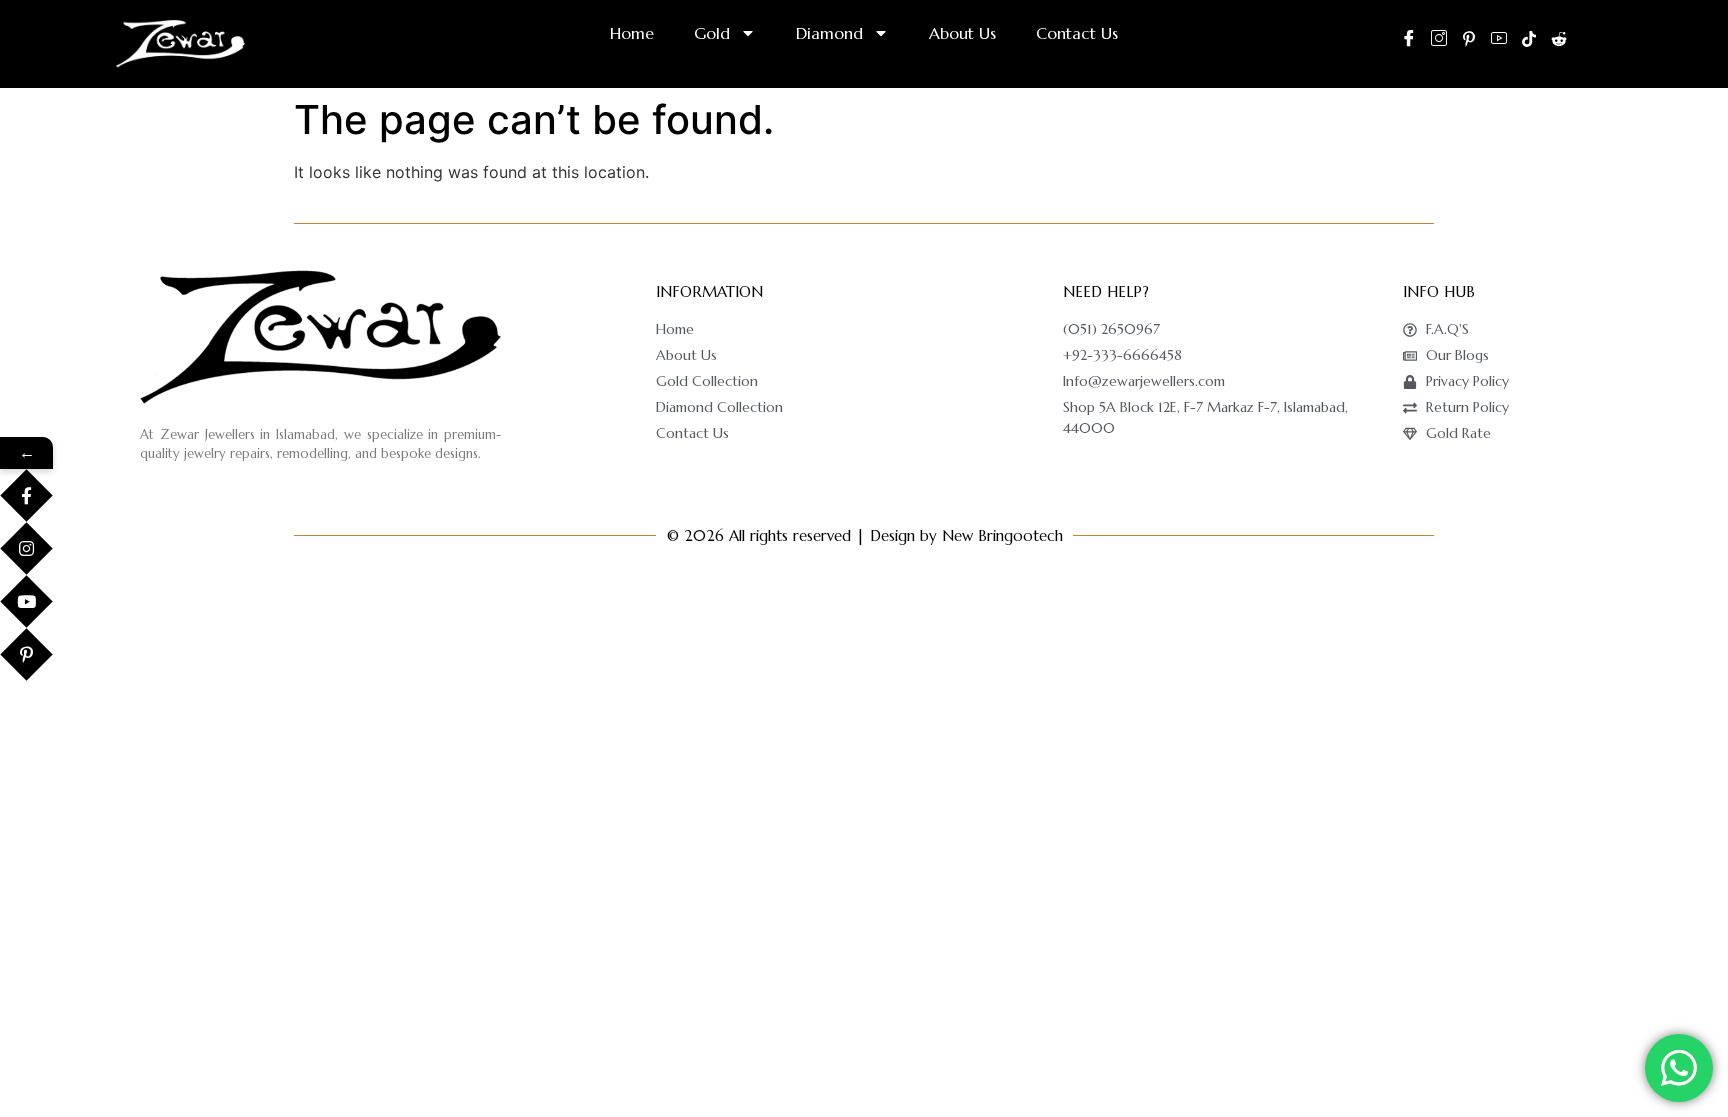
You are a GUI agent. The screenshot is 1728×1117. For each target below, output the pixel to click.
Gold (712, 33)
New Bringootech (1002, 535)
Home (632, 33)
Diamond (829, 33)
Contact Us (1077, 33)
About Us (962, 33)
